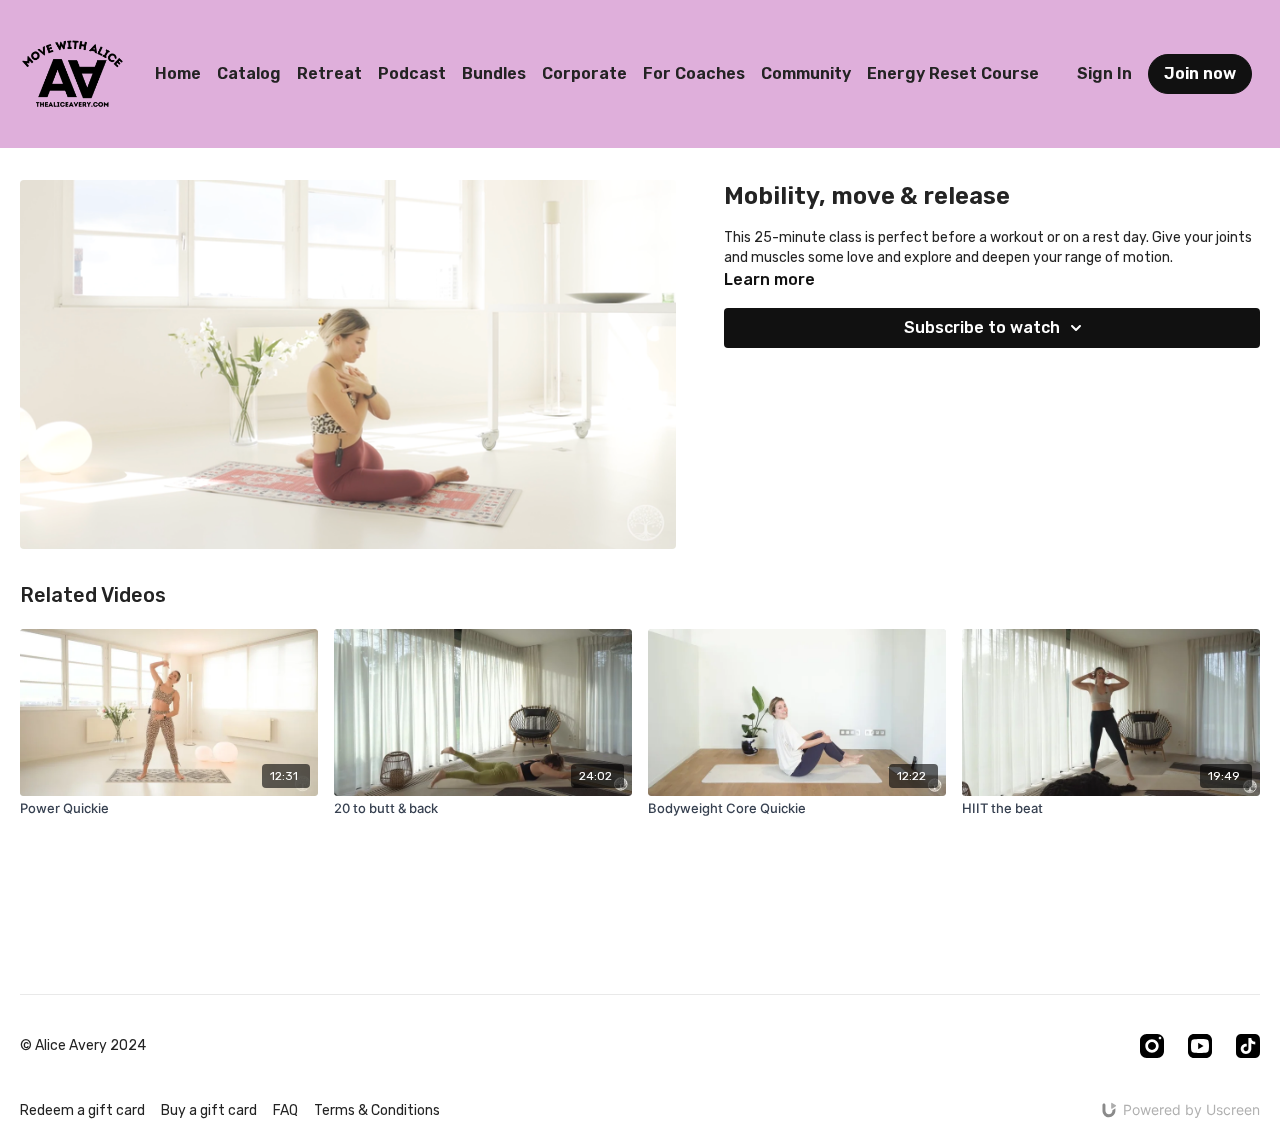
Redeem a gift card (82, 1110)
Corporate (584, 73)
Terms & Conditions (377, 1110)
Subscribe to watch (982, 327)
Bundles (494, 73)
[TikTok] (1248, 1046)
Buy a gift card (209, 1110)
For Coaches (694, 73)
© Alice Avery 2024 (83, 1046)
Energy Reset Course (953, 73)
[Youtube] (1200, 1046)
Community (806, 73)
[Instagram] (1152, 1046)
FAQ (285, 1110)
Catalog (249, 73)
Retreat (329, 73)
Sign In (1104, 73)
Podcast (412, 73)
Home (178, 73)
